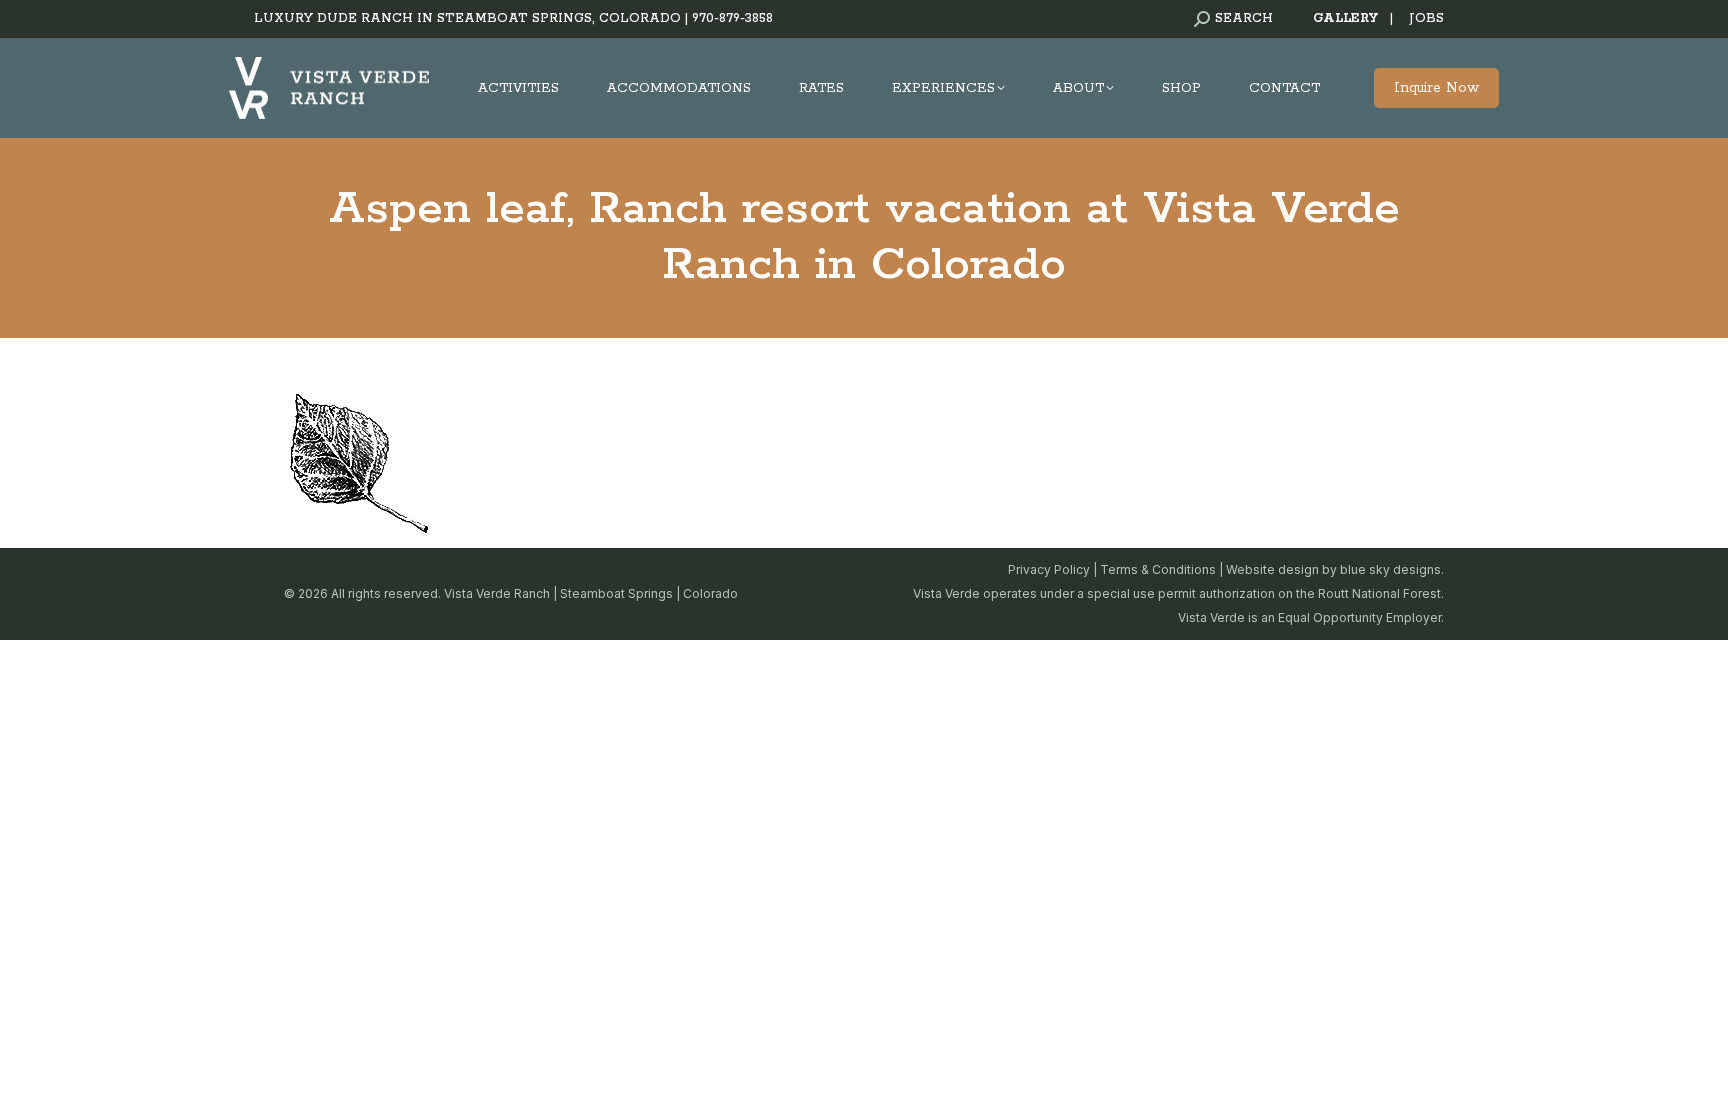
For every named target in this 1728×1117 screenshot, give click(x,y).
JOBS (1426, 18)
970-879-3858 (732, 18)
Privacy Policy (1049, 569)
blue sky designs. (1392, 569)
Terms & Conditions (1158, 569)
